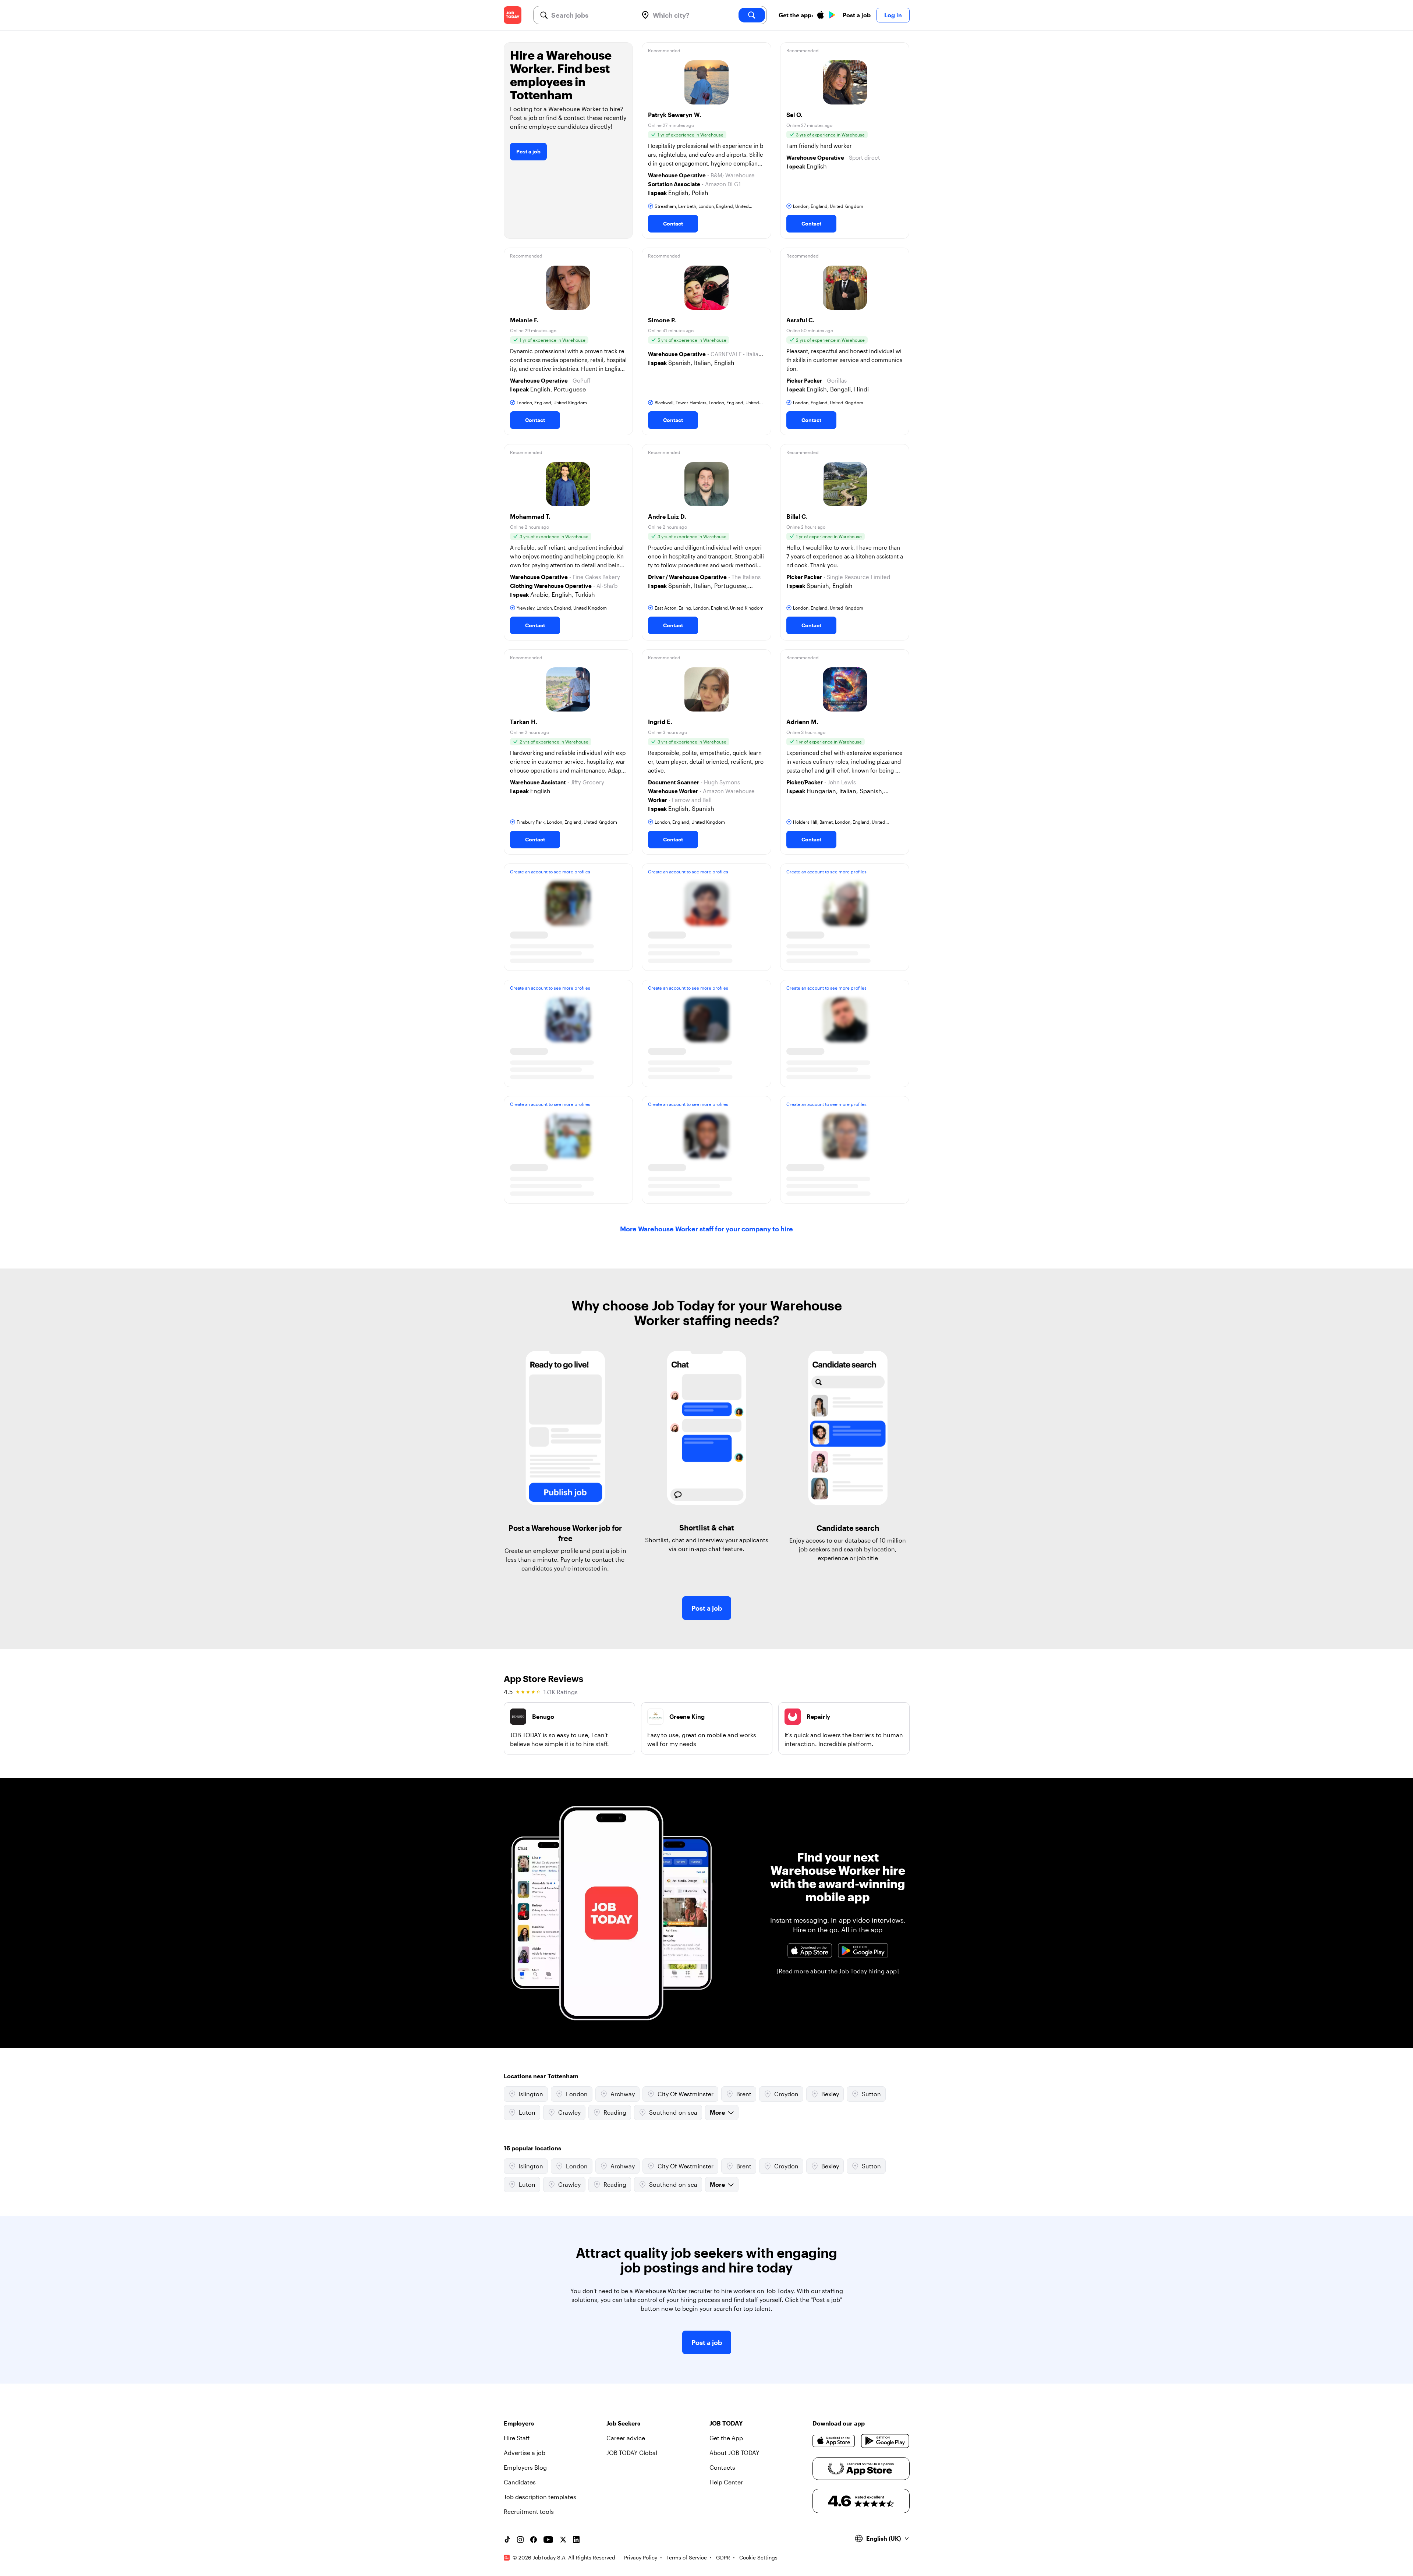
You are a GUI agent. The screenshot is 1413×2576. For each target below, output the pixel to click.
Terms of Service (687, 2557)
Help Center (726, 2482)
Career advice (626, 2438)
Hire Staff (517, 2438)
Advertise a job (525, 2453)
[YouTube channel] (548, 2540)
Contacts (722, 2467)
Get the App (726, 2438)
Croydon (786, 2094)
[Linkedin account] (576, 2540)
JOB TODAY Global (632, 2453)
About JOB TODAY (734, 2453)
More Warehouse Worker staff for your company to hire (706, 1229)
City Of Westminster (686, 2094)
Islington (531, 2094)
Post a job (857, 15)
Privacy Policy (641, 2557)
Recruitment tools (529, 2511)
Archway (623, 2094)
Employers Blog (525, 2467)
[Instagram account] (520, 2540)
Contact (673, 223)
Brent (744, 2094)
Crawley (569, 2112)
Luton (527, 2112)
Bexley (830, 2094)
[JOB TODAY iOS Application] (810, 1951)
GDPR (723, 2557)
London (577, 2094)
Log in (893, 15)
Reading (615, 2112)
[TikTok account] (507, 2540)
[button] (706, 141)
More (717, 2112)
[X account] (563, 2540)
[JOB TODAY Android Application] (863, 1951)
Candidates (520, 2482)
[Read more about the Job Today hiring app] (838, 1971)
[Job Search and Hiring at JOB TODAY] (513, 15)
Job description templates (540, 2497)
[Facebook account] (534, 2540)
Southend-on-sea (673, 2112)
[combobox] (592, 15)
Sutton (871, 2094)
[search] (752, 15)
